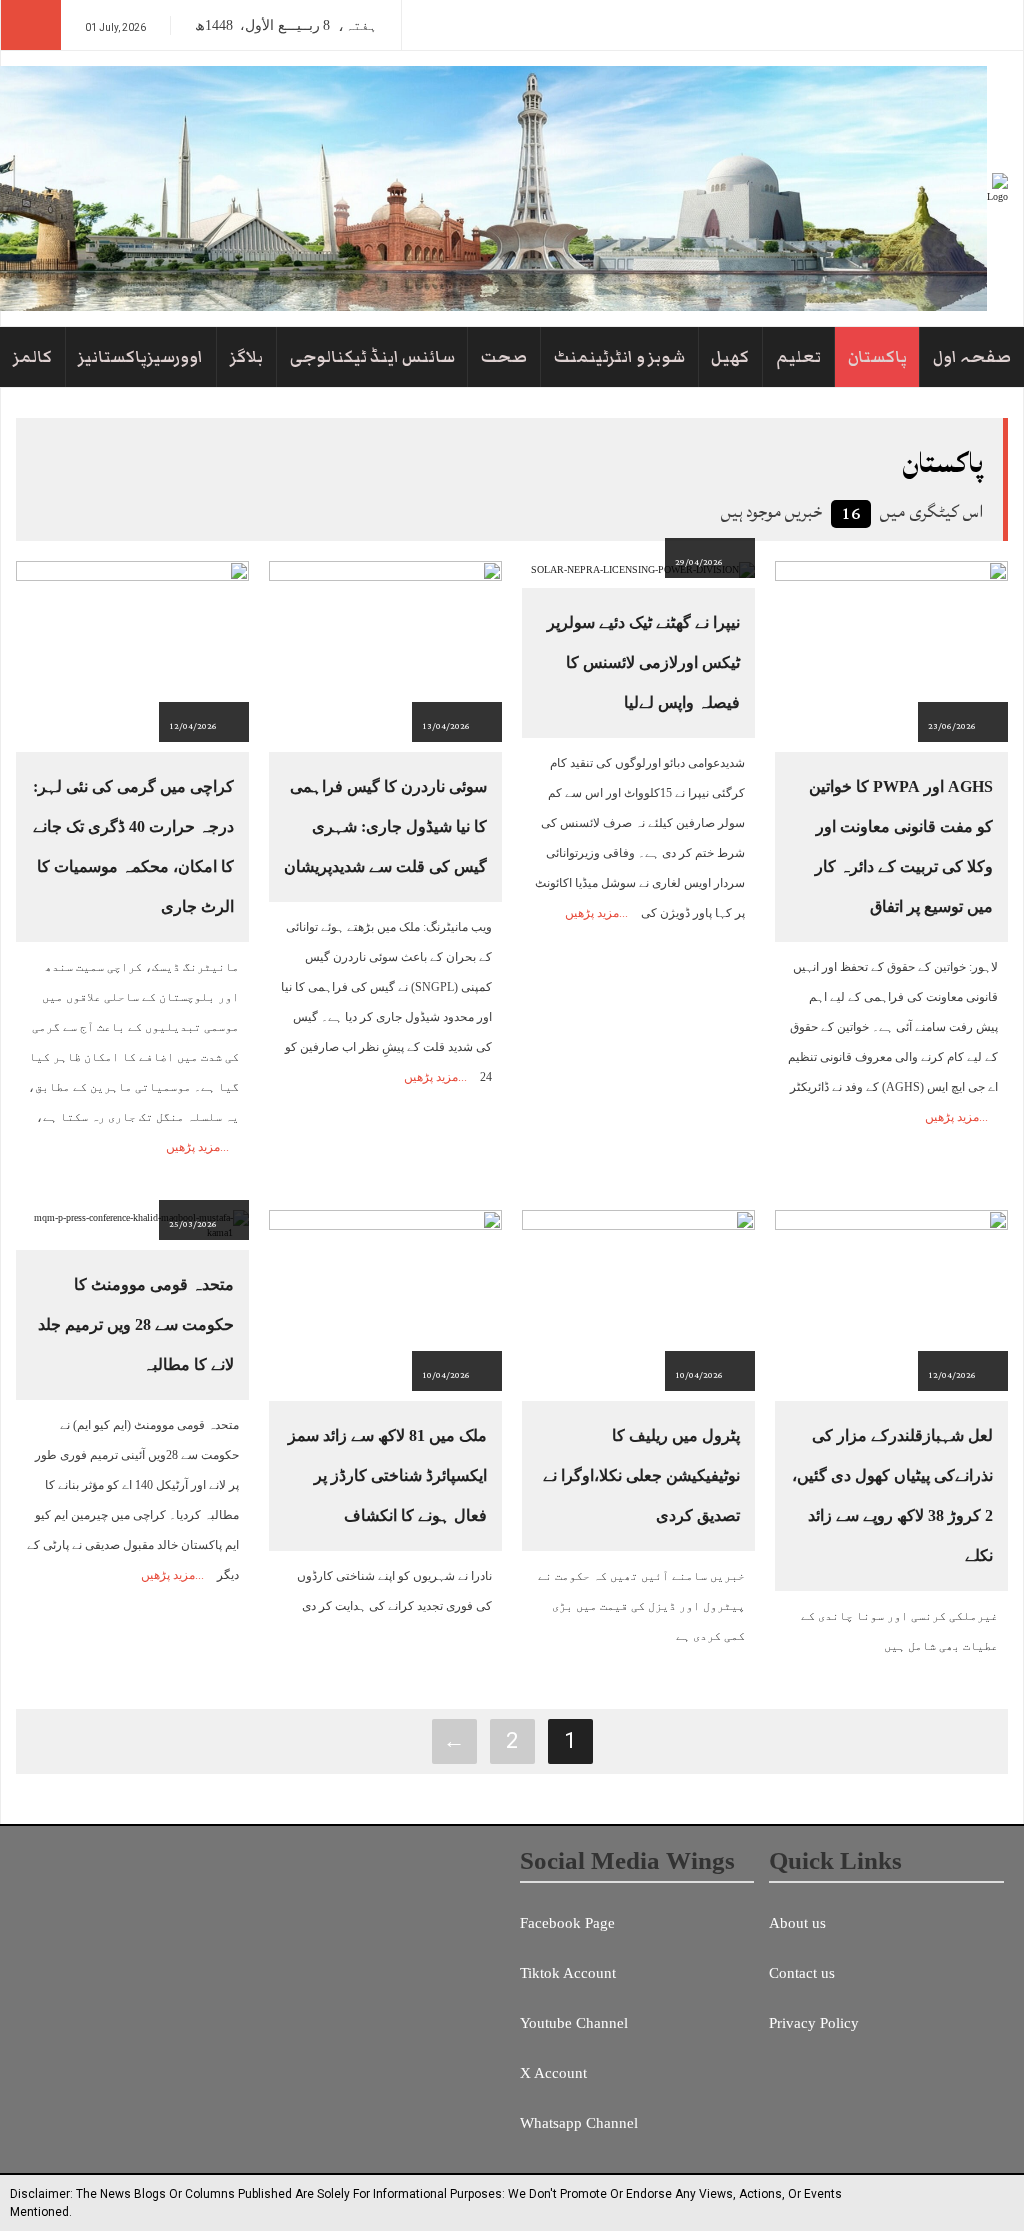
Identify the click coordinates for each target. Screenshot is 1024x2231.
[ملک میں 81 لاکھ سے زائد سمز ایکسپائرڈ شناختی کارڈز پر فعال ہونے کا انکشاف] (385, 1299)
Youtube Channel (574, 2023)
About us (797, 1923)
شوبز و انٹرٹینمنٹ (619, 357)
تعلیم (798, 357)
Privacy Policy (814, 2023)
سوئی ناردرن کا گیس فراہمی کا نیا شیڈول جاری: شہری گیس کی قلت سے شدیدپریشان (385, 826)
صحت (504, 357)
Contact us (802, 1973)
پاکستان (877, 357)
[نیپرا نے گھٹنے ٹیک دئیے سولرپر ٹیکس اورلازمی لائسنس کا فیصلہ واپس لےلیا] (643, 568)
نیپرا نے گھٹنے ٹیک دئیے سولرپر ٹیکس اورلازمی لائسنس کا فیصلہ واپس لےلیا (643, 662)
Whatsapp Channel (579, 2123)
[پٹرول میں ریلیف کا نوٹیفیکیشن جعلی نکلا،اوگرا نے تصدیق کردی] (638, 1299)
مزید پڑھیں (952, 1117)
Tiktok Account (568, 1973)
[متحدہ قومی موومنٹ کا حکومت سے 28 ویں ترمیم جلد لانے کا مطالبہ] (132, 1224)
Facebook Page (567, 1923)
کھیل (730, 357)
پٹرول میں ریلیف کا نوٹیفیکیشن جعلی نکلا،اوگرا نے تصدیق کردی (641, 1475)
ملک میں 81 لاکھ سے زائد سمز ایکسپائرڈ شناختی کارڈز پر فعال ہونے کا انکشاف (387, 1475)
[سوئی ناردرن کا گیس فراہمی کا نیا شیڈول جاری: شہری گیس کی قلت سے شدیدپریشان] (385, 650)
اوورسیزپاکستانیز (140, 357)
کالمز (32, 357)
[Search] (31, 25)
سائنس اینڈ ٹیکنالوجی (372, 357)
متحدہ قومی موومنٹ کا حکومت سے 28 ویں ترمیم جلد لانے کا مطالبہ (136, 1324)
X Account (553, 2073)
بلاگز (246, 357)
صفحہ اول (972, 357)
